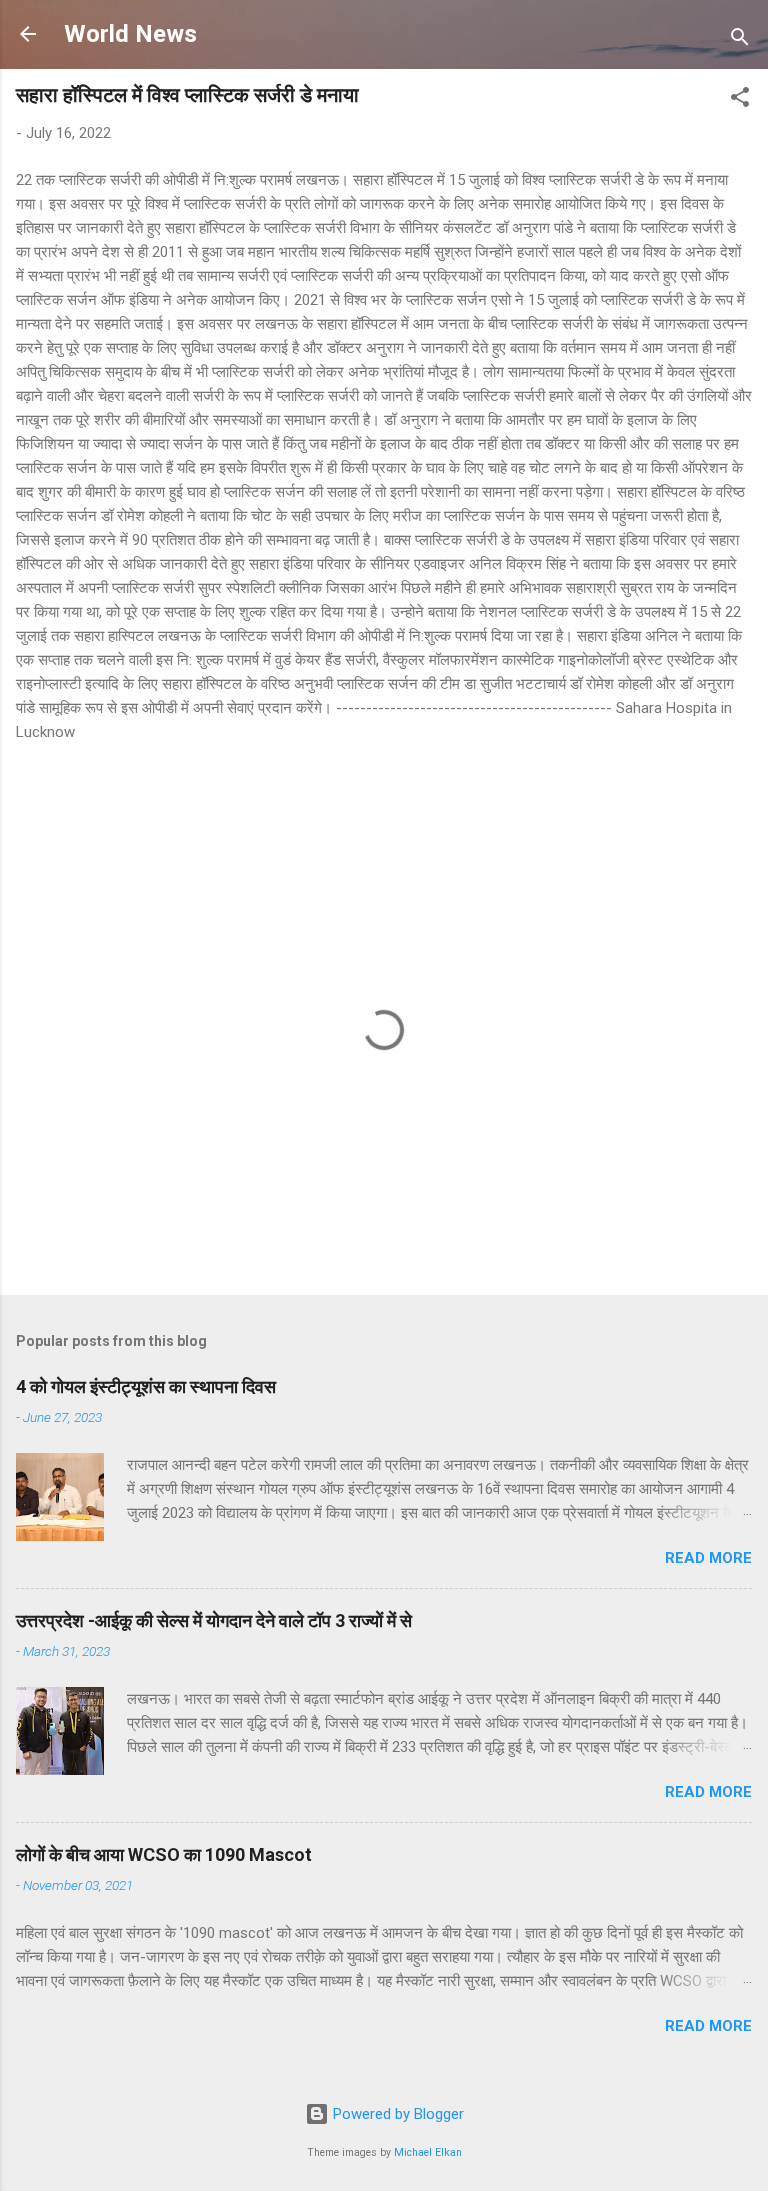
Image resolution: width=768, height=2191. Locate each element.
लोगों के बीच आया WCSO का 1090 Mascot (164, 1854)
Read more (708, 1558)
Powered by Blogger (396, 2114)
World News (130, 34)
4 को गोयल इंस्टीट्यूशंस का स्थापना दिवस (146, 1386)
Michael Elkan (428, 2152)
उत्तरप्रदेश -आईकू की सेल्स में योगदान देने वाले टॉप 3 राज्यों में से (214, 1620)
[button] (740, 100)
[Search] (740, 40)
